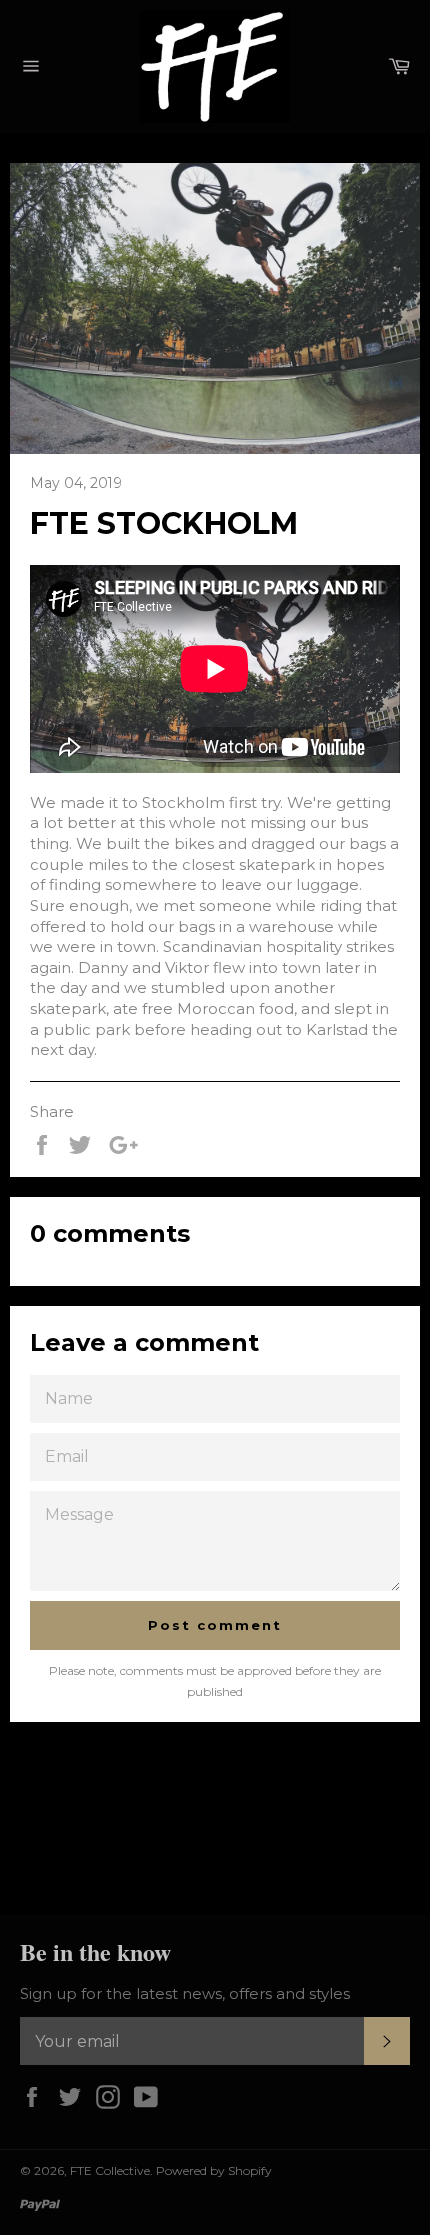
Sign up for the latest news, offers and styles (185, 1993)
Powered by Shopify (214, 2170)
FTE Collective (110, 2170)
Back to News (225, 1818)
